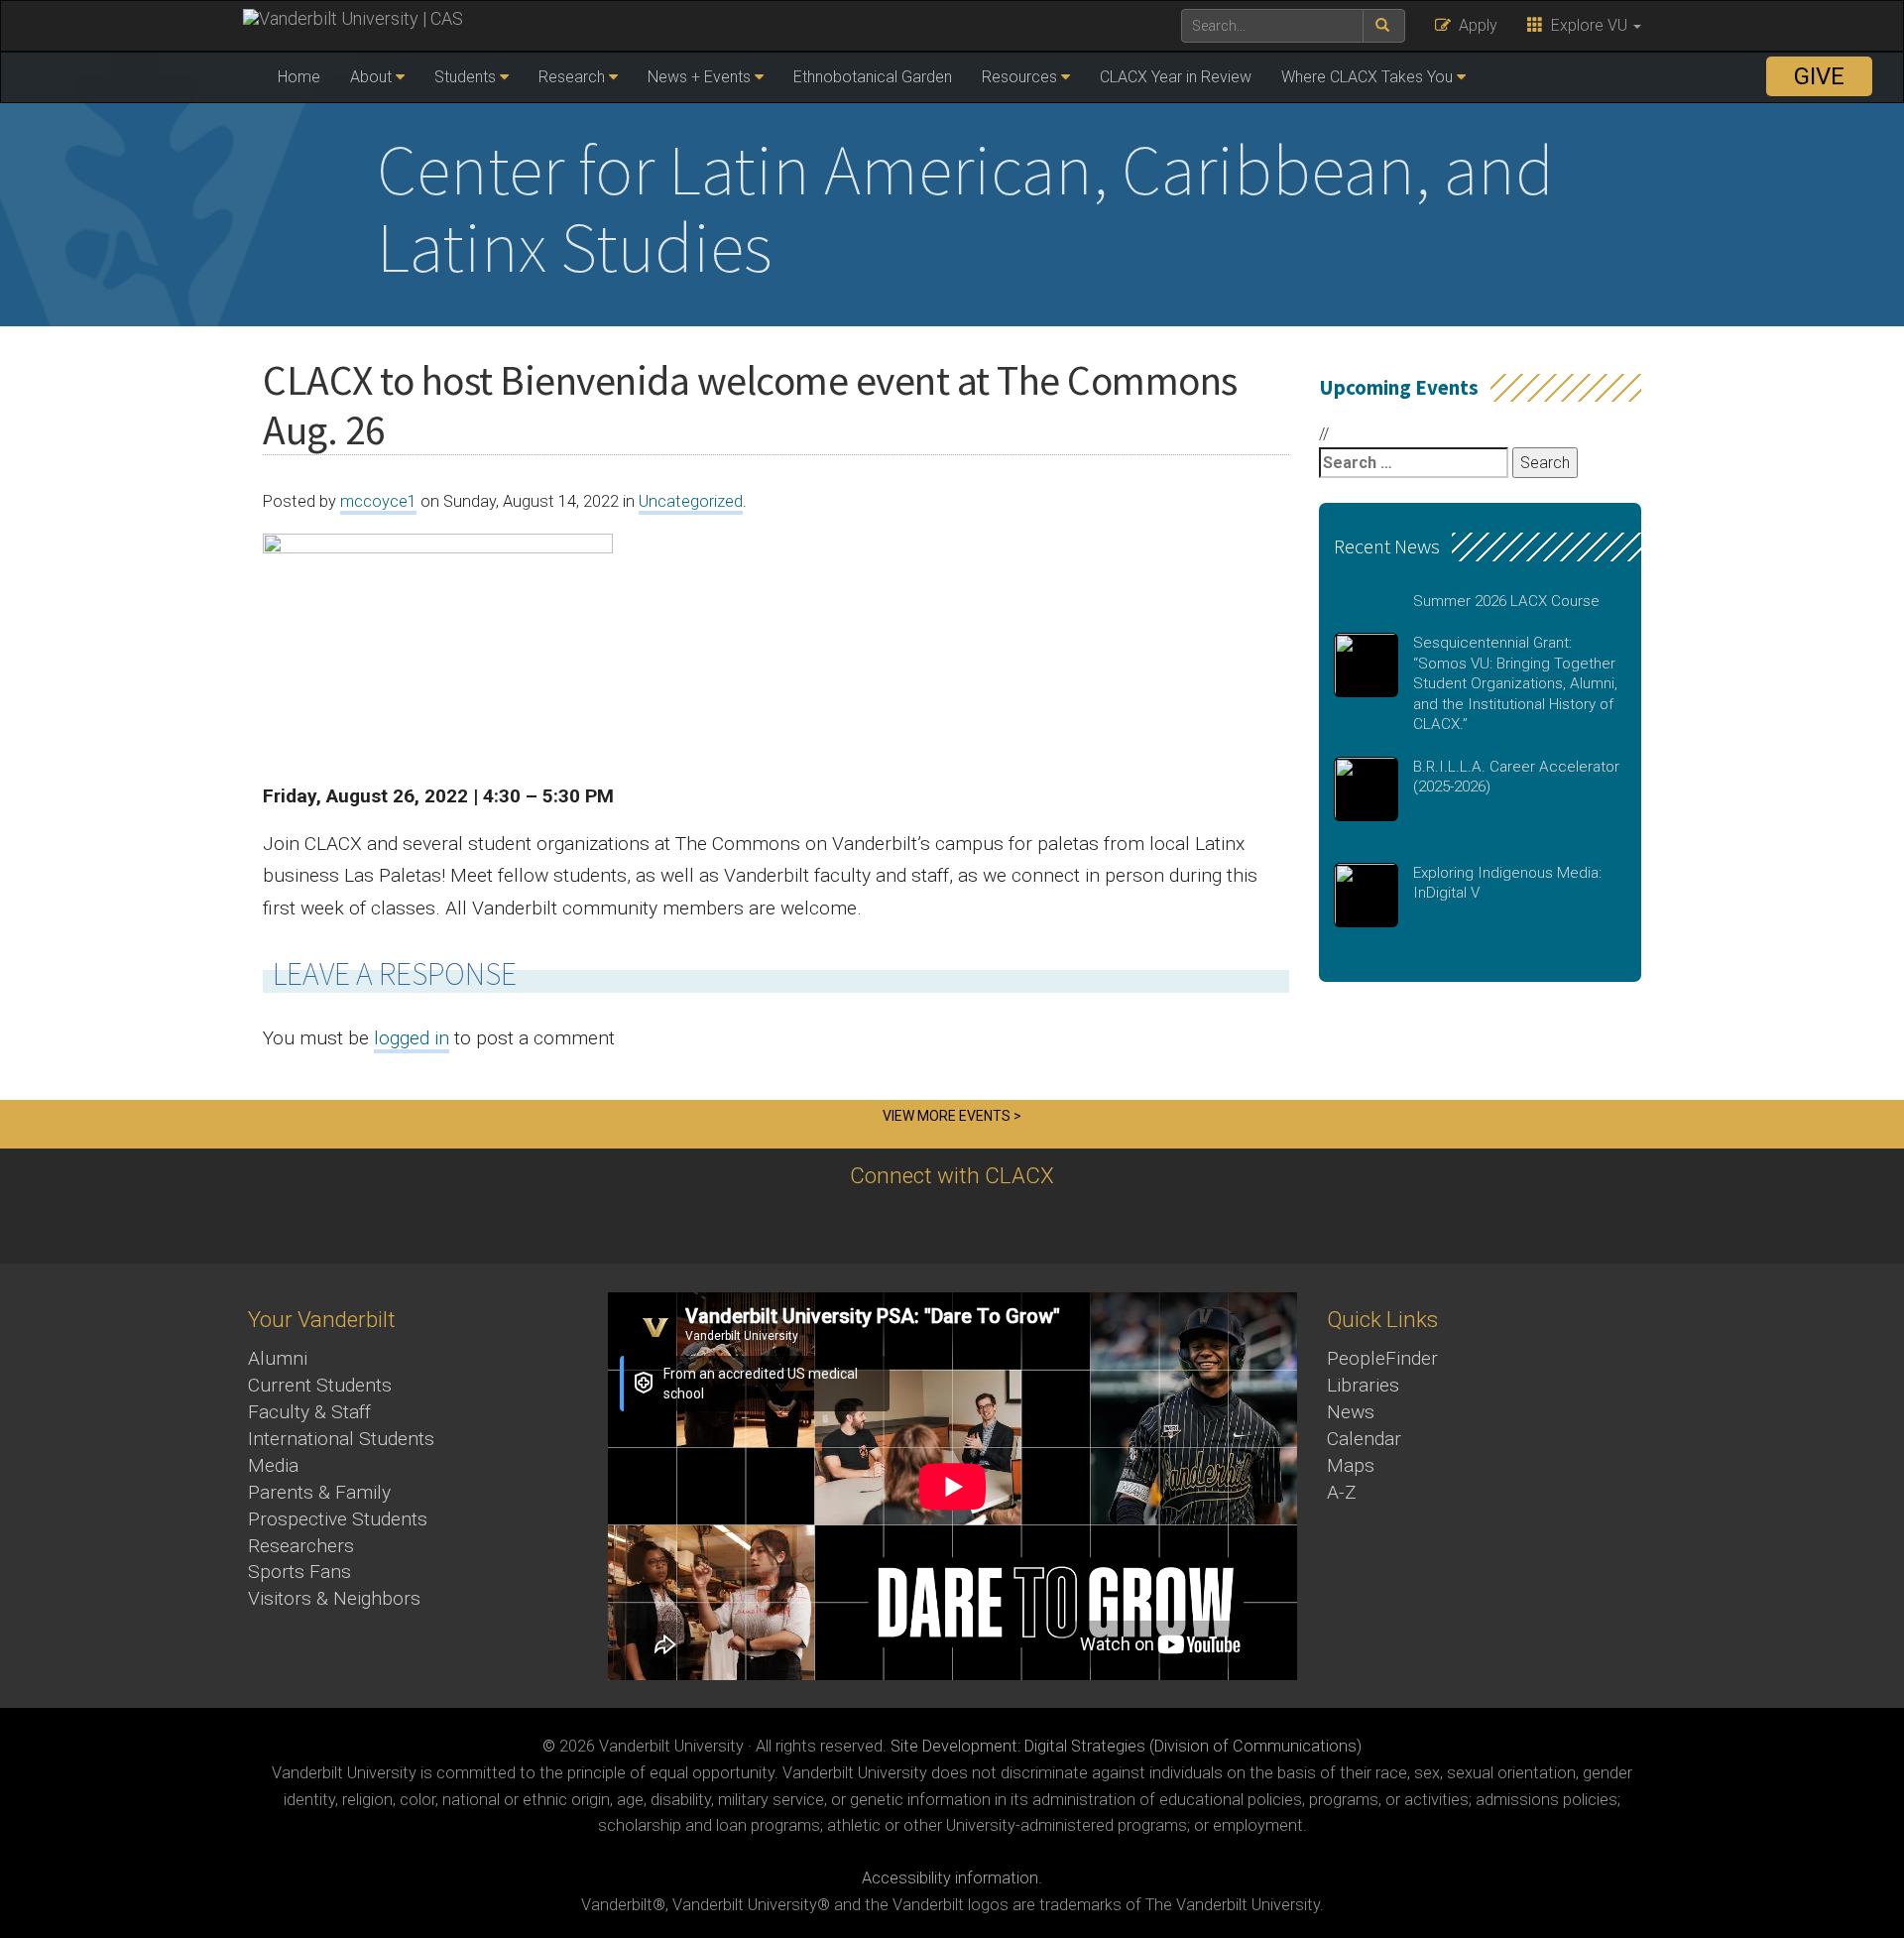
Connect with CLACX (952, 1175)
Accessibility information (950, 1878)
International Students (341, 1439)
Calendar (1364, 1439)
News (1351, 1412)
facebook (920, 1224)
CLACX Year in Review (1176, 77)
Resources (1019, 77)
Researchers (301, 1546)
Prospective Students (338, 1519)
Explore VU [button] (1587, 25)
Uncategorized (691, 501)
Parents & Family (319, 1492)
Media (273, 1465)
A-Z (1342, 1492)
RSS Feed (1029, 1224)
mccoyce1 (378, 501)
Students (465, 77)
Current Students (320, 1385)
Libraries (1363, 1385)
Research (572, 77)
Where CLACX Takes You (1367, 77)
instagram (974, 1224)
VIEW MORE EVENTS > (952, 1116)
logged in (412, 1038)
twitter (865, 1224)
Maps (1351, 1465)
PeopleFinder (1382, 1358)
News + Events (699, 77)
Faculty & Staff (309, 1412)
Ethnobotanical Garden (873, 77)
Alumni (278, 1358)
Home (299, 77)
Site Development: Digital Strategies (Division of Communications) (1126, 1746)
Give (1819, 76)
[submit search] (1384, 26)
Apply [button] (1474, 25)
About (371, 77)
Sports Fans (299, 1572)
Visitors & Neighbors (334, 1598)
